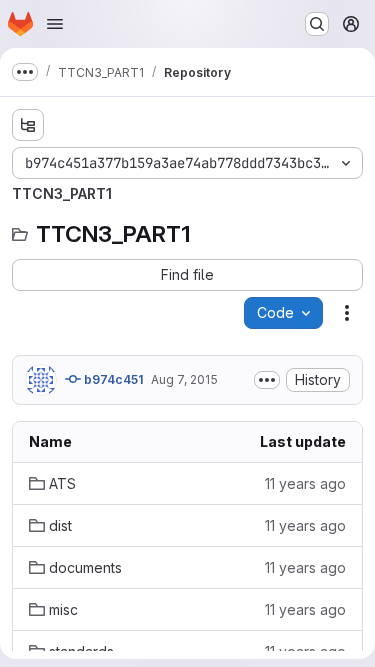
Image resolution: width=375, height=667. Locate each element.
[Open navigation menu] (55, 24)
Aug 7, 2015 (184, 379)
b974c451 (112, 379)
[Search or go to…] (317, 24)
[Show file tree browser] (28, 125)
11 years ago (305, 483)
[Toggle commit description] (267, 380)
